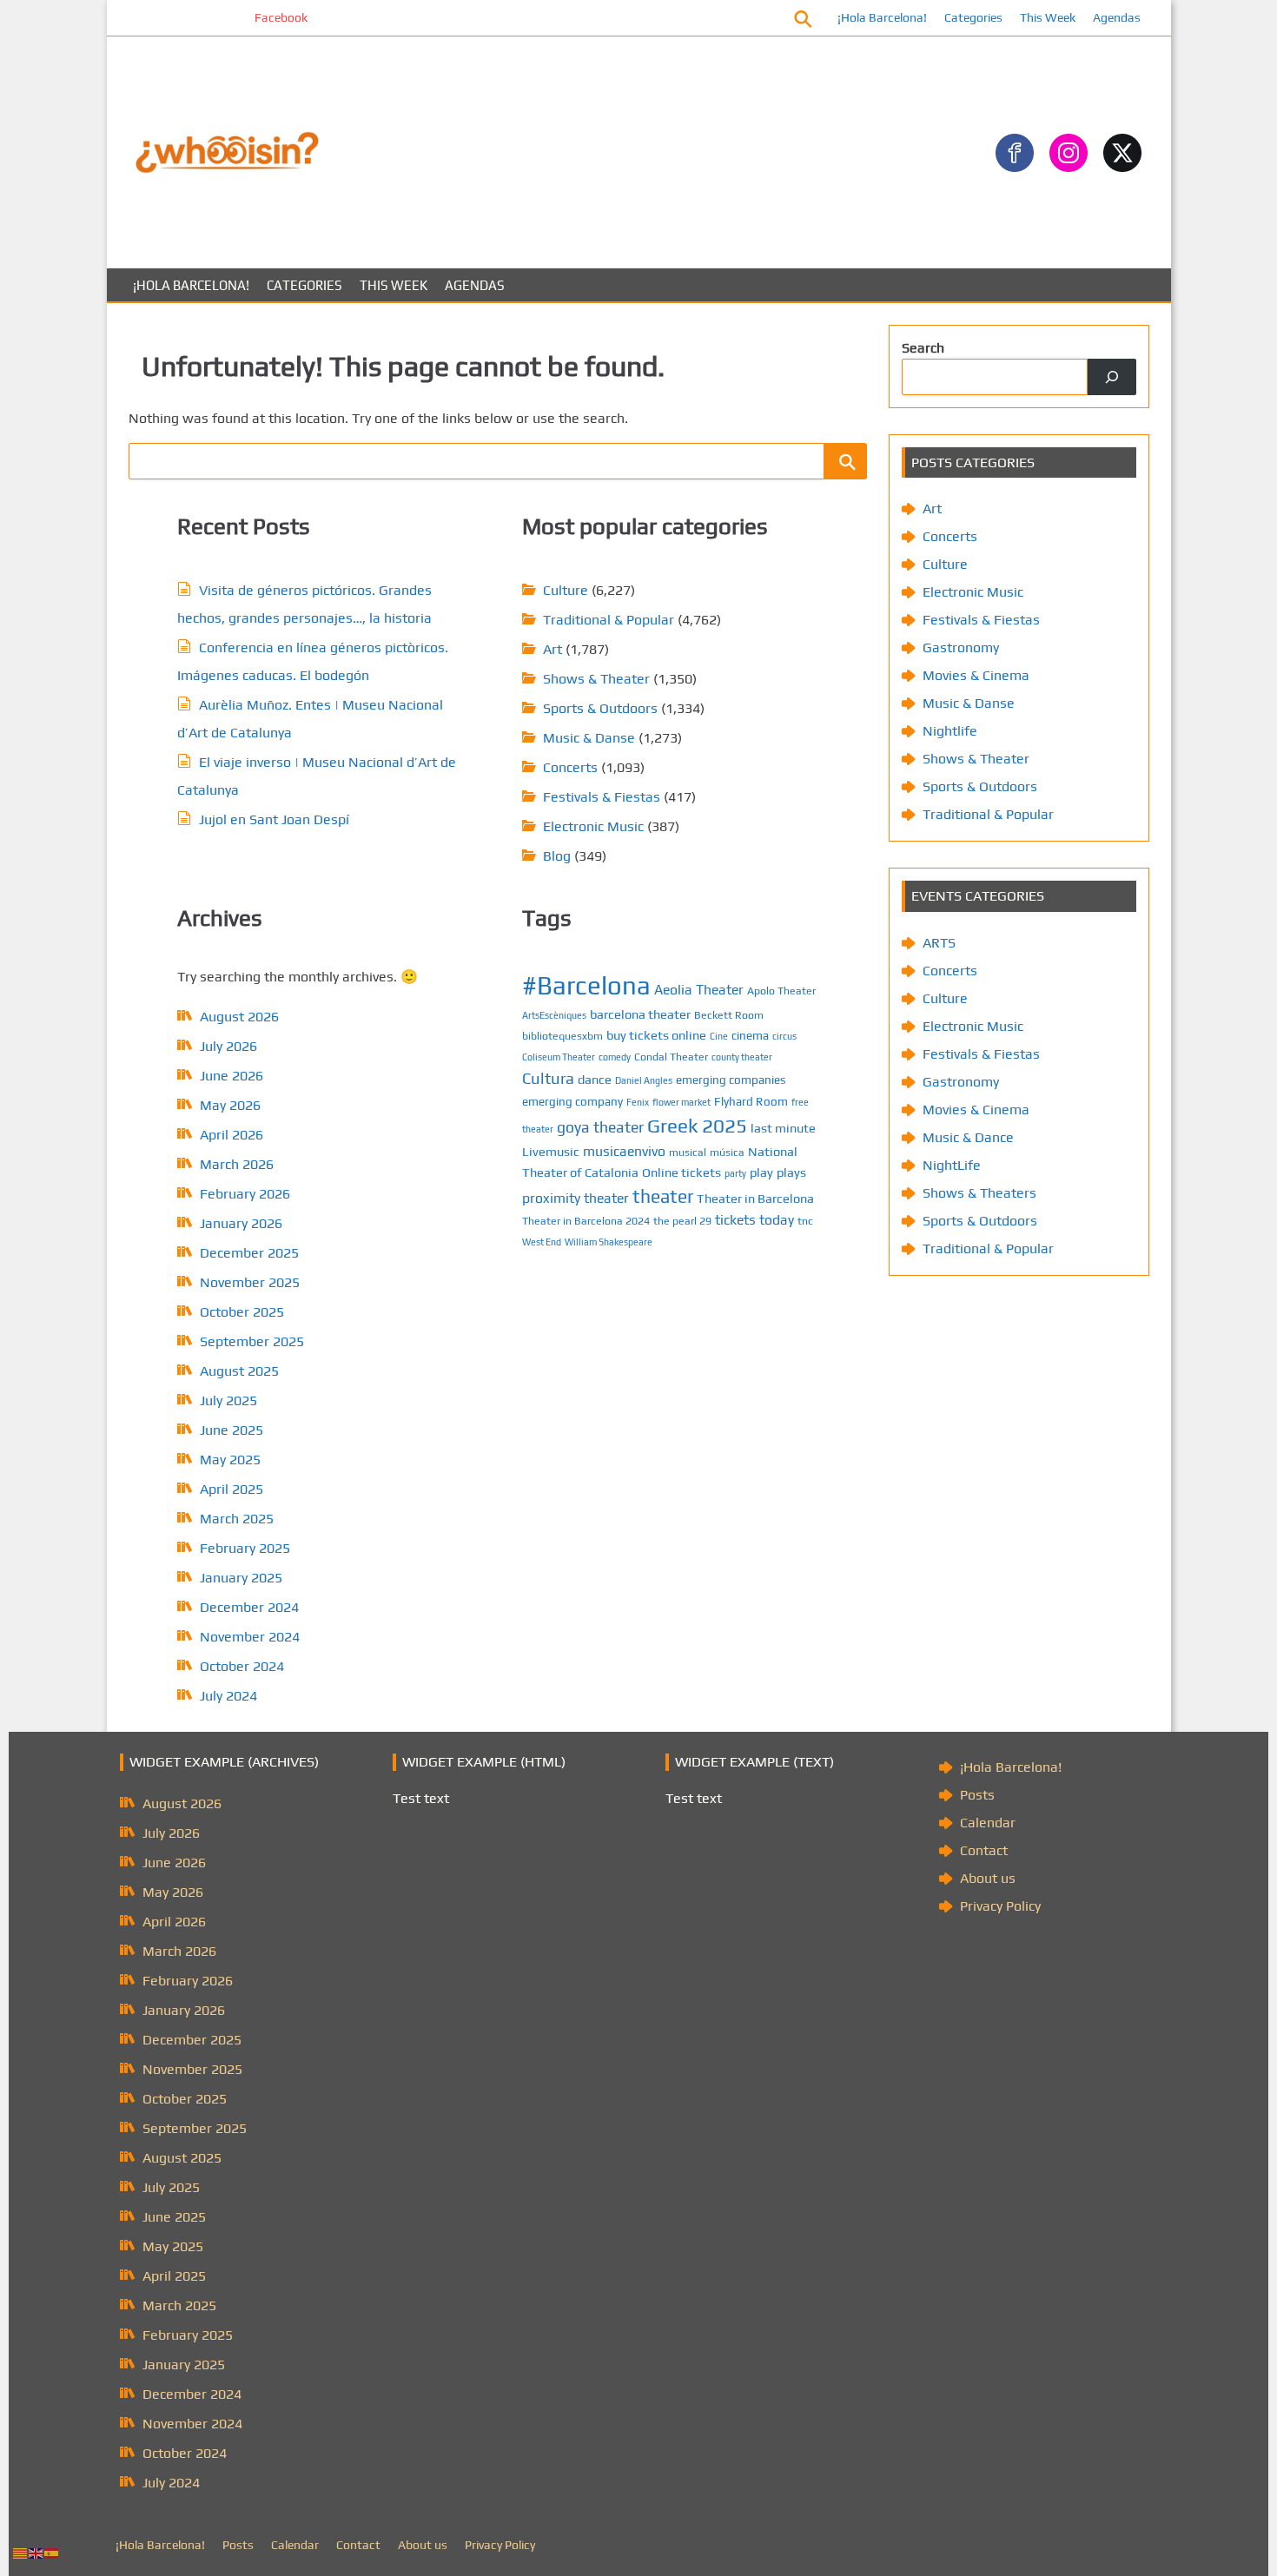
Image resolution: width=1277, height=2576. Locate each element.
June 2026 (232, 1076)
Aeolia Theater (699, 989)
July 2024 (228, 1696)
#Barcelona (586, 985)
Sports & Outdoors (600, 708)
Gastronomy (961, 647)
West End (542, 1242)
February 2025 (245, 1548)
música (727, 1152)
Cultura (548, 1078)
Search (923, 348)
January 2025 (241, 1578)
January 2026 (241, 1223)
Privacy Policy (1000, 1906)
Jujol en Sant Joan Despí (274, 819)
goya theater (600, 1127)
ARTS (939, 943)
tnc (805, 1221)
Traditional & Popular (609, 620)
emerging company (572, 1101)
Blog (557, 856)
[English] (36, 2552)
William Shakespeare (609, 1242)
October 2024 (242, 1666)
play (761, 1172)
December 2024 (249, 1607)
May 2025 (230, 1460)
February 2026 (245, 1194)
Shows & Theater (596, 679)
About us (988, 1878)
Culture (566, 590)
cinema (750, 1035)
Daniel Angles (644, 1080)
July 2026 (228, 1046)
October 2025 (242, 1312)
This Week (1048, 17)
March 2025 (237, 1519)
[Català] (21, 2552)
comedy (615, 1057)
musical (688, 1152)
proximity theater (576, 1198)
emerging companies (731, 1080)
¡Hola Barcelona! (882, 17)
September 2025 (252, 1341)
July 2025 (228, 1400)
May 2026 (230, 1105)
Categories (973, 17)
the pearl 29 (682, 1221)
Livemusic (551, 1151)
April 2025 (232, 1489)
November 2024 (250, 1637)
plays (791, 1172)
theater (663, 1196)
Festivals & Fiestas (602, 797)
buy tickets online (656, 1035)
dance (595, 1079)
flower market (682, 1102)
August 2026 (239, 1017)
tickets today (754, 1219)
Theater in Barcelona (755, 1198)
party (735, 1173)
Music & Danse (589, 738)
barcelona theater (640, 1014)
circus (784, 1036)
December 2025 (249, 1253)
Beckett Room (729, 1015)
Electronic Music (593, 826)
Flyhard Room (751, 1101)
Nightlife (950, 731)
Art (552, 649)
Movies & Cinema (976, 675)
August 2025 (239, 1371)
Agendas (1117, 17)
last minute (783, 1128)
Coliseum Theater (559, 1057)
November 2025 (250, 1282)
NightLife (952, 1165)
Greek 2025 (697, 1126)
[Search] (1112, 377)
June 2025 (232, 1430)
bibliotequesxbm (562, 1036)
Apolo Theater (781, 991)
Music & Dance (968, 1137)
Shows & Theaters (979, 1193)
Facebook (227, 17)
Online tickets (682, 1172)
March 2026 (237, 1164)
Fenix (638, 1102)
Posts (977, 1795)
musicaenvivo (624, 1151)
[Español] (52, 2552)
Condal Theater (671, 1057)
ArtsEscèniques (554, 1015)
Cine (719, 1036)
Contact (984, 1850)
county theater (742, 1057)
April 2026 (232, 1135)
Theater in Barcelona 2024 (586, 1221)
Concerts (570, 767)
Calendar (988, 1823)
